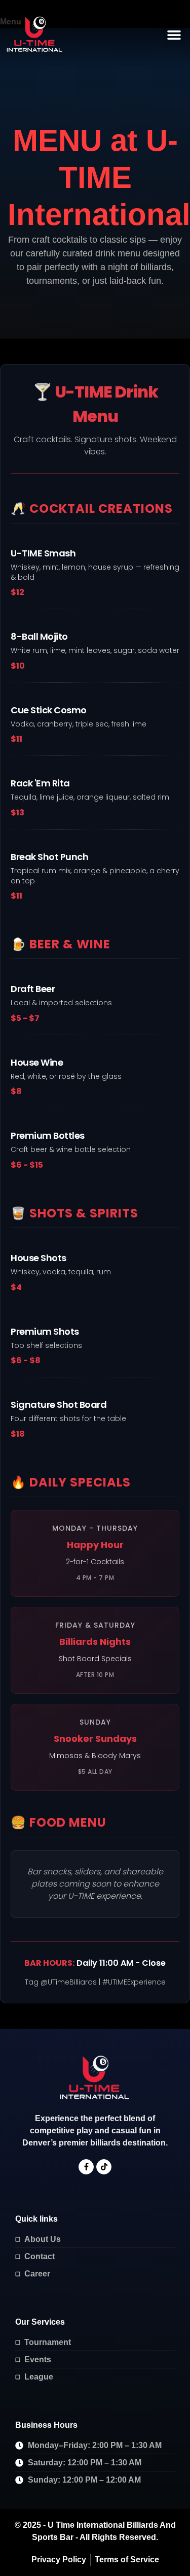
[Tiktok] (104, 2167)
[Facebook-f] (86, 2167)
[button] (174, 35)
